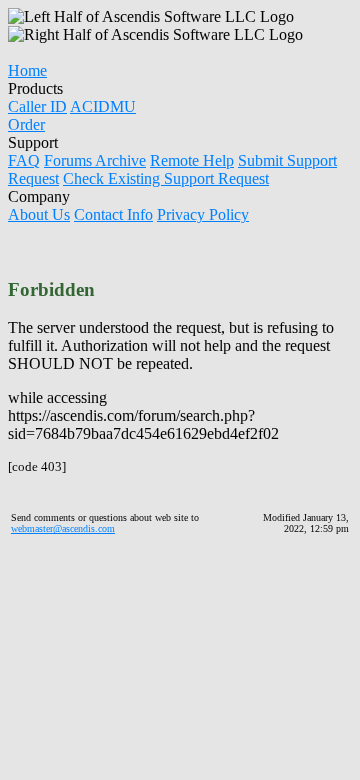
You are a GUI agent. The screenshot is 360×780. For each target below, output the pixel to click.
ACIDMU (103, 106)
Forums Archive (95, 160)
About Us (39, 214)
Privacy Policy (203, 214)
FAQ (24, 160)
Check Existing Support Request (166, 178)
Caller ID (37, 106)
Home (27, 70)
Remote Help (192, 160)
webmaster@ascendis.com (63, 528)
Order (26, 124)
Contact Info (113, 214)
